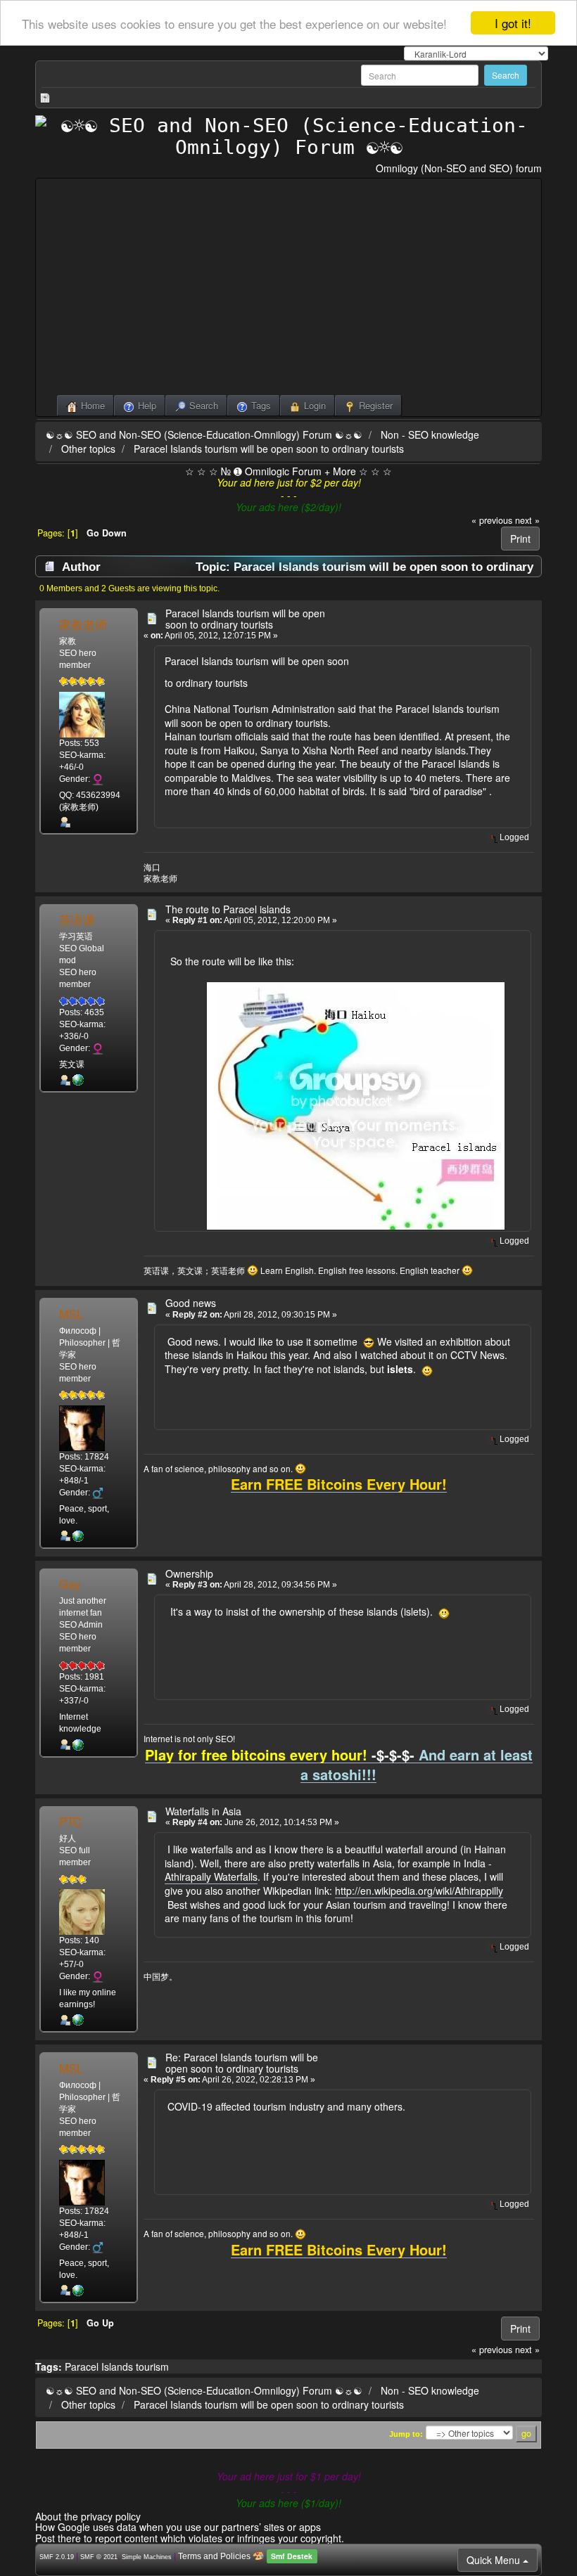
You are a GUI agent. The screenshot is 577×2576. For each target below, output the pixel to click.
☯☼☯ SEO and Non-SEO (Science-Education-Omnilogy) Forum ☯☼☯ (204, 434)
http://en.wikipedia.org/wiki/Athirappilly (419, 1891)
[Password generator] (78, 2020)
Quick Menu (495, 2560)
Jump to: (406, 2434)
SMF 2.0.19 (57, 2557)
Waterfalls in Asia (203, 1811)
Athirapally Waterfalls (211, 1876)
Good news (191, 1303)
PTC (70, 1822)
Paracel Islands (99, 2366)
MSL (71, 1314)
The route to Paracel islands (228, 909)
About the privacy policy (88, 2516)
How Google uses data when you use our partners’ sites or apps (178, 2527)
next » (527, 520)
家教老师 (83, 624)
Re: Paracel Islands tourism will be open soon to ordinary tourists (242, 2062)
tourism (152, 2366)
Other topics (88, 449)
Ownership (189, 1573)
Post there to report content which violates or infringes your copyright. (190, 2538)
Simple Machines (147, 2557)
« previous (492, 520)
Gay (70, 1584)
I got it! (513, 23)
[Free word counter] (78, 1535)
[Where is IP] (78, 1080)
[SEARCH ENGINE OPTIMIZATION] (78, 1744)
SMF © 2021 (99, 2557)
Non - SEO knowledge (430, 434)
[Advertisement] (288, 290)
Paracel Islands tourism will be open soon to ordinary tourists (269, 449)
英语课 (77, 920)
